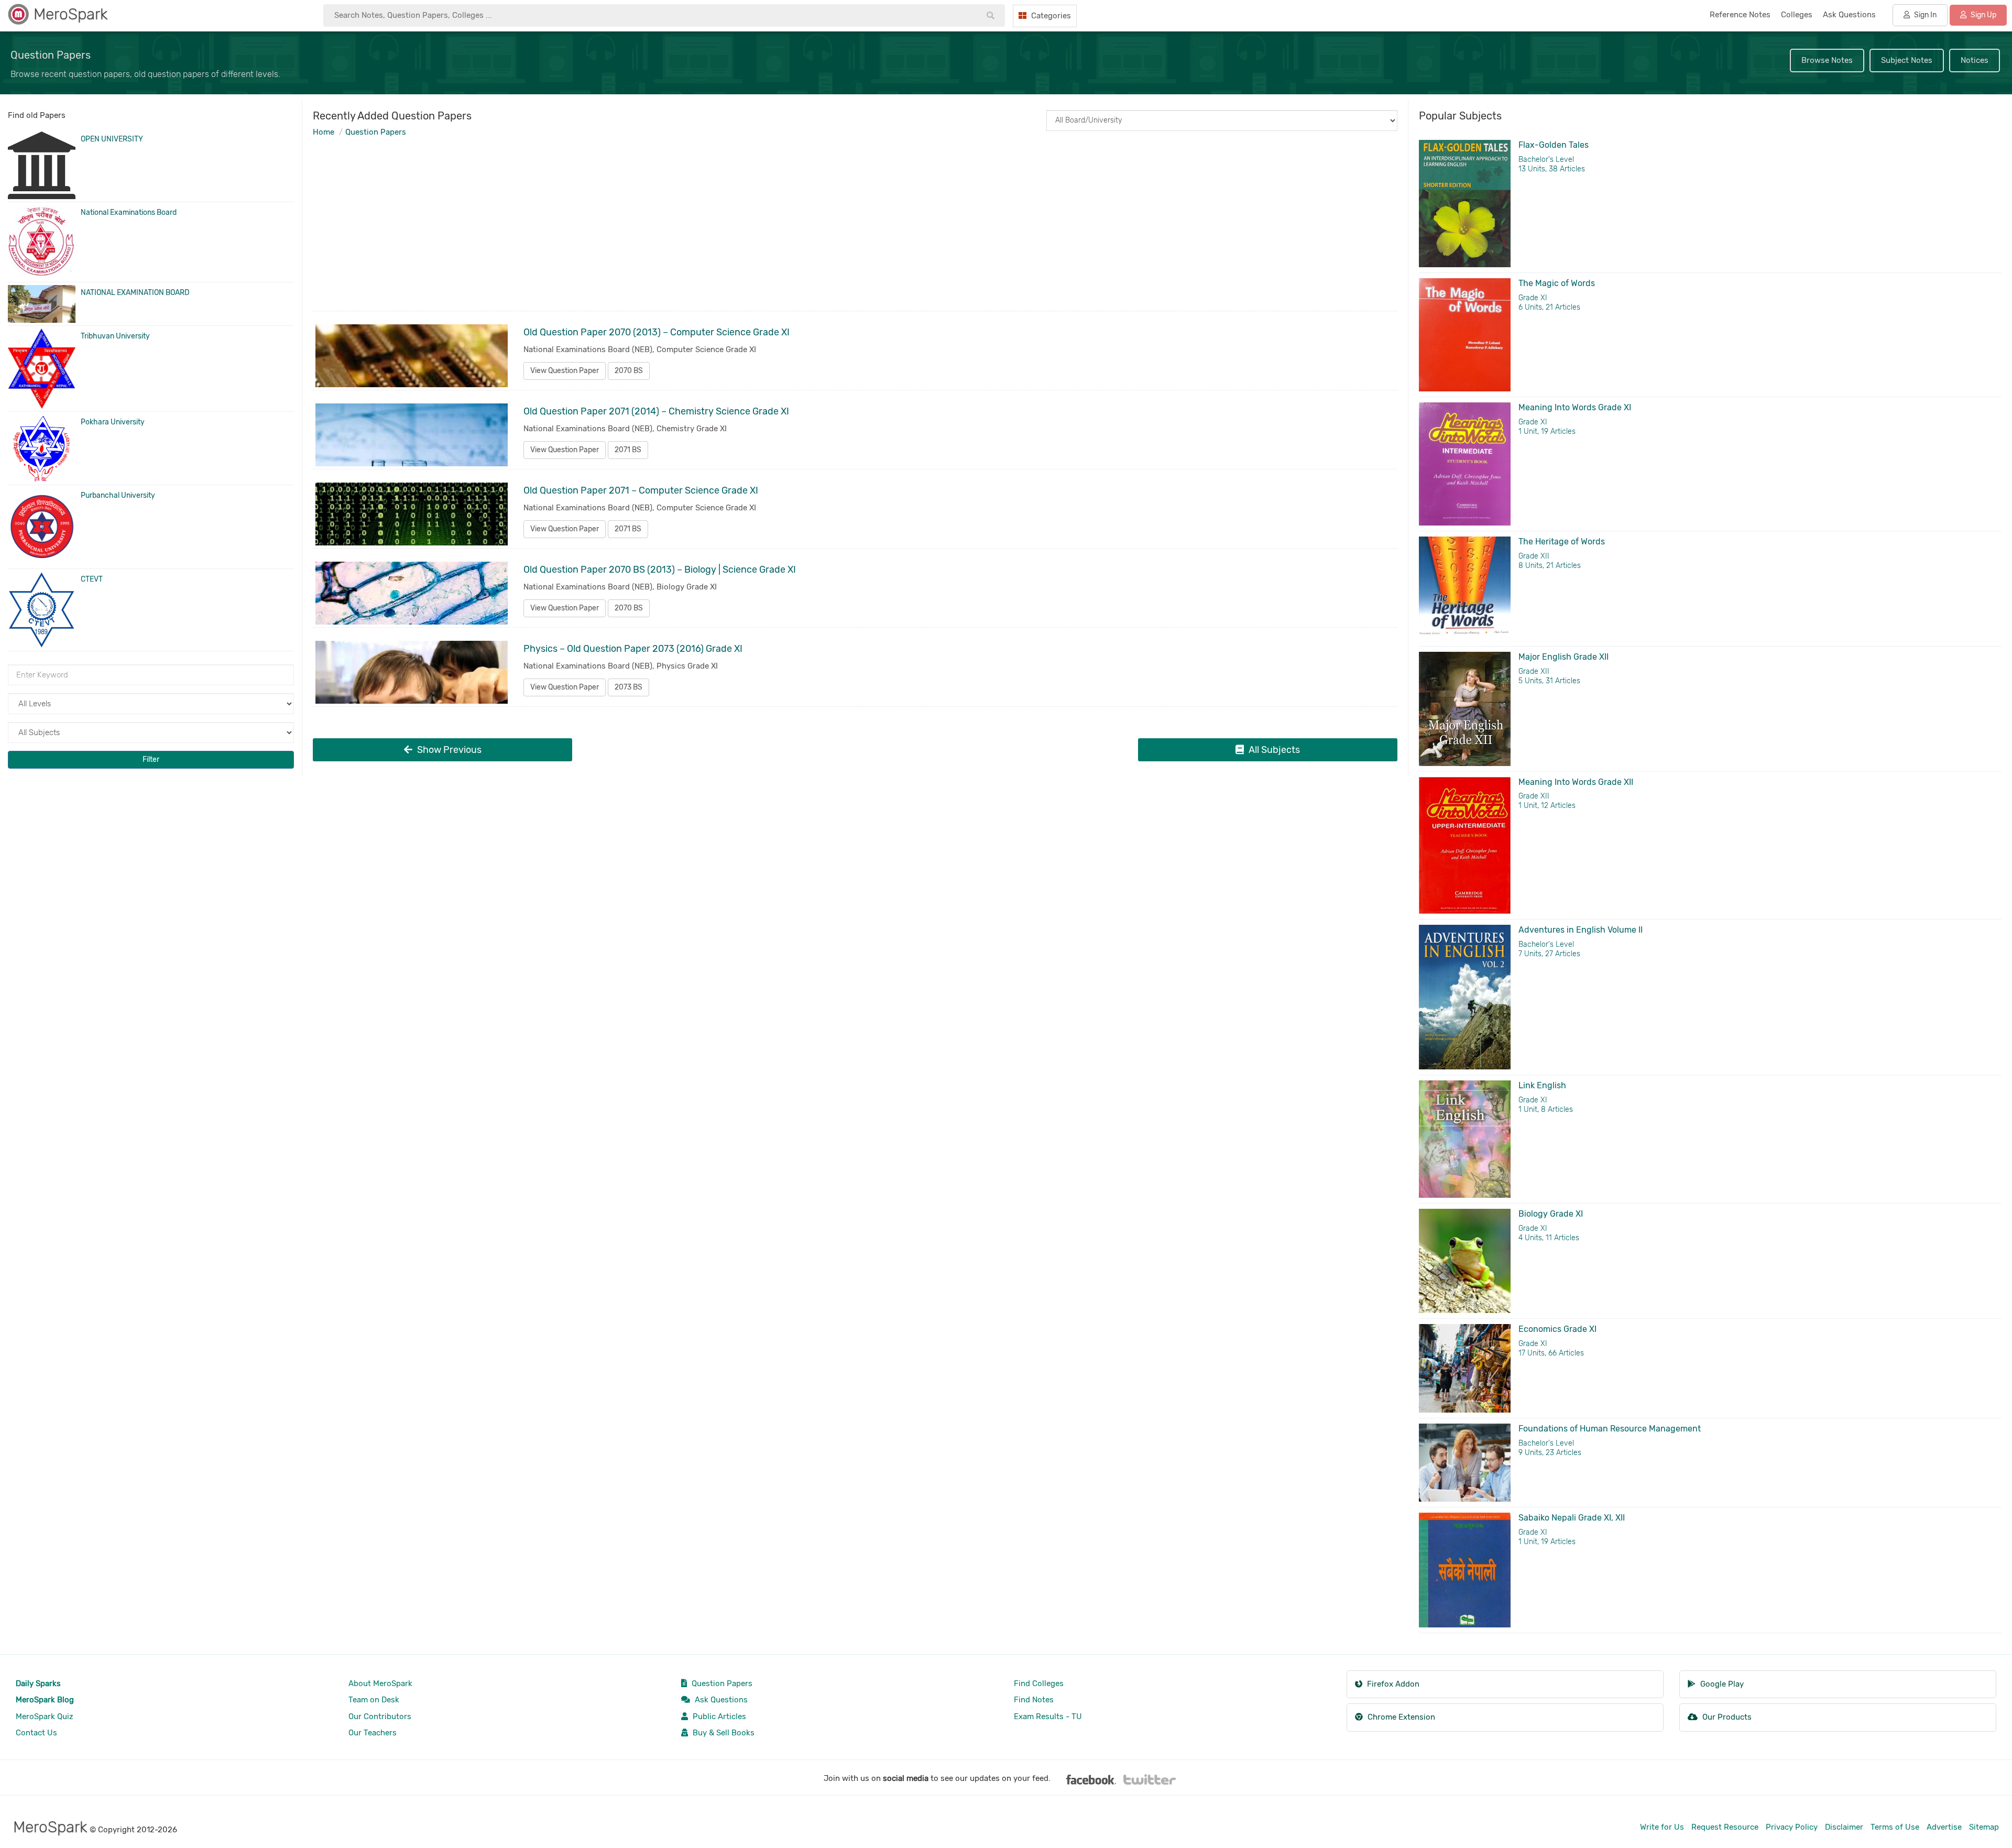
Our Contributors (380, 1716)
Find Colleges (1039, 1683)
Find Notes (1034, 1700)
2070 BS (629, 371)
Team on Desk (374, 1700)
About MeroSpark (380, 1683)
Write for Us (1662, 1827)
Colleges (1797, 15)
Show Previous (448, 750)
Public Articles (718, 1716)
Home (324, 132)
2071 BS (628, 450)
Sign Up (1983, 15)
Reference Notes (1740, 15)
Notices (1975, 60)
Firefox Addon (1392, 1684)
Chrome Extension (1400, 1717)
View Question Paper (565, 371)
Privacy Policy (1792, 1827)
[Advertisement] (630, 235)
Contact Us (36, 1733)
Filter (151, 759)
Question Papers (376, 132)
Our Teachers (373, 1733)
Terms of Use (1895, 1827)
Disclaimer (1844, 1827)
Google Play (1721, 1684)
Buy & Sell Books (723, 1733)
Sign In (1924, 15)
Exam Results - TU (1048, 1716)
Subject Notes (1907, 60)
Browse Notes (1827, 60)
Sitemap (1984, 1827)
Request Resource (1725, 1827)
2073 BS (628, 687)
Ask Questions (720, 1700)
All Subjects (1273, 750)
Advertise (1944, 1827)
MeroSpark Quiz (45, 1716)
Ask (1849, 15)
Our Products (1726, 1717)
